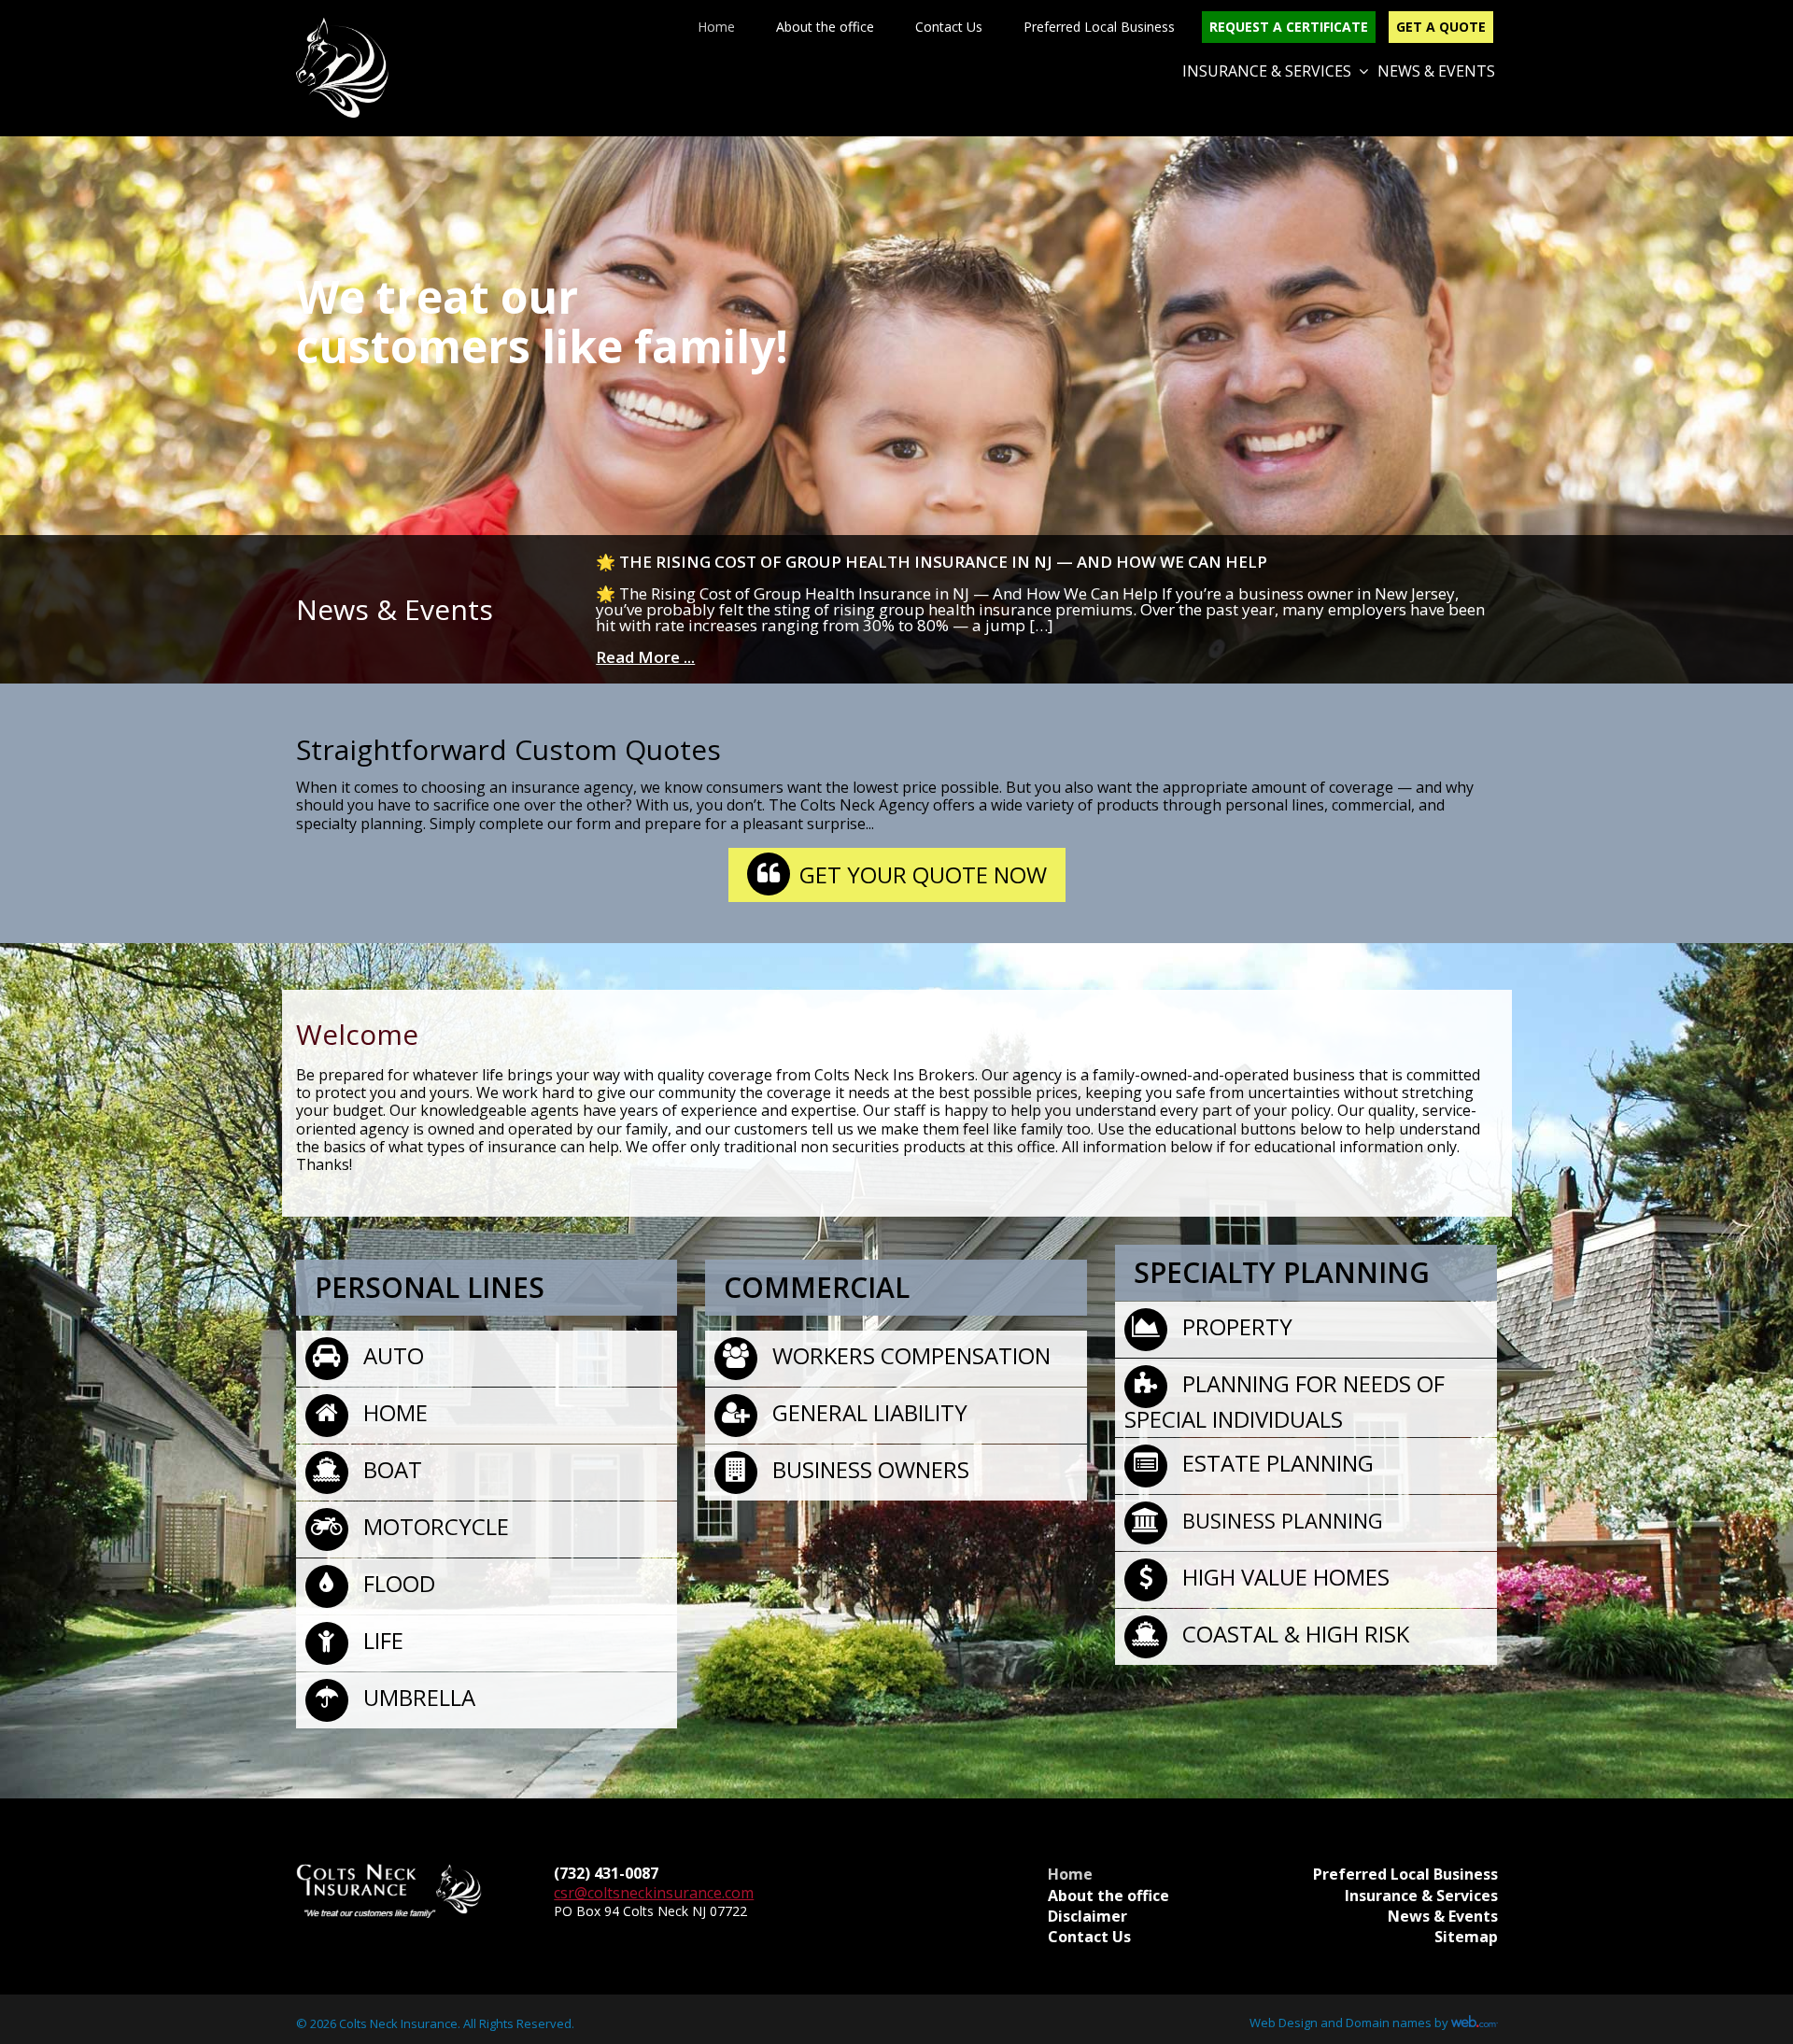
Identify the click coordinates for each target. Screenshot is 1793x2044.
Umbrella (416, 1697)
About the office (825, 27)
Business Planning (1280, 1520)
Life (381, 1640)
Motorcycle (433, 1526)
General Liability (867, 1412)
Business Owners (868, 1469)
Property (1235, 1326)
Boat (390, 1469)
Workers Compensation (909, 1355)
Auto (391, 1355)
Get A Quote (1441, 27)
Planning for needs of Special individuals (1285, 1401)
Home (716, 27)
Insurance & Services (1267, 71)
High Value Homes (1283, 1577)
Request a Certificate (1289, 27)
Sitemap (1466, 1937)
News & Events (1436, 71)
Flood (396, 1583)
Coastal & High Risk (1293, 1634)
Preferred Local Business (1099, 27)
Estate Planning (1275, 1463)
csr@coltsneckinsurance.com (654, 1893)
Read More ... (645, 657)
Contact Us (949, 27)
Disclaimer (1087, 1916)
